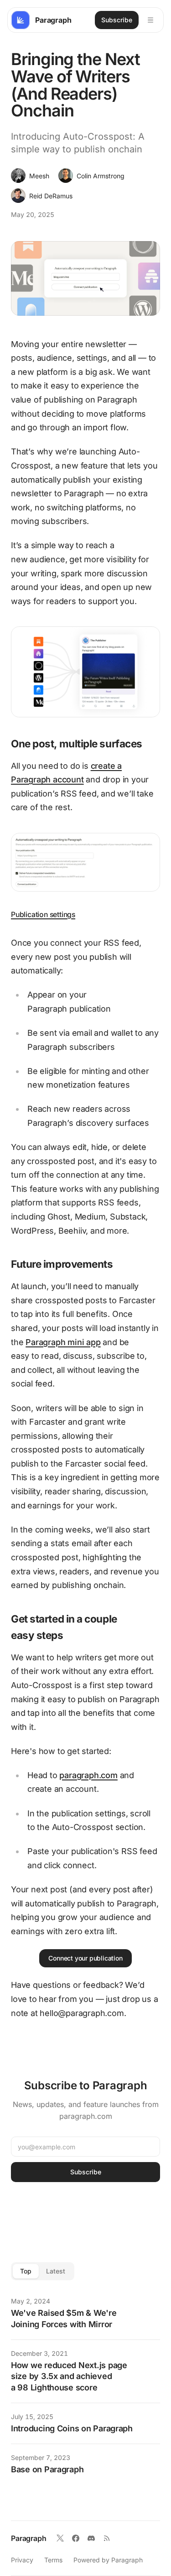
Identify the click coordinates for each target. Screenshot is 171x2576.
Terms (53, 2560)
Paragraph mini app (63, 1342)
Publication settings (43, 915)
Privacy (22, 2560)
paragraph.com (88, 1775)
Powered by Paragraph (108, 2560)
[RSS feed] (107, 2538)
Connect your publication (85, 1958)
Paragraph (29, 2538)
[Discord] (91, 2538)
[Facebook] (76, 2538)
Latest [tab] (56, 2271)
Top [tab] (26, 2271)
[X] (60, 2538)
